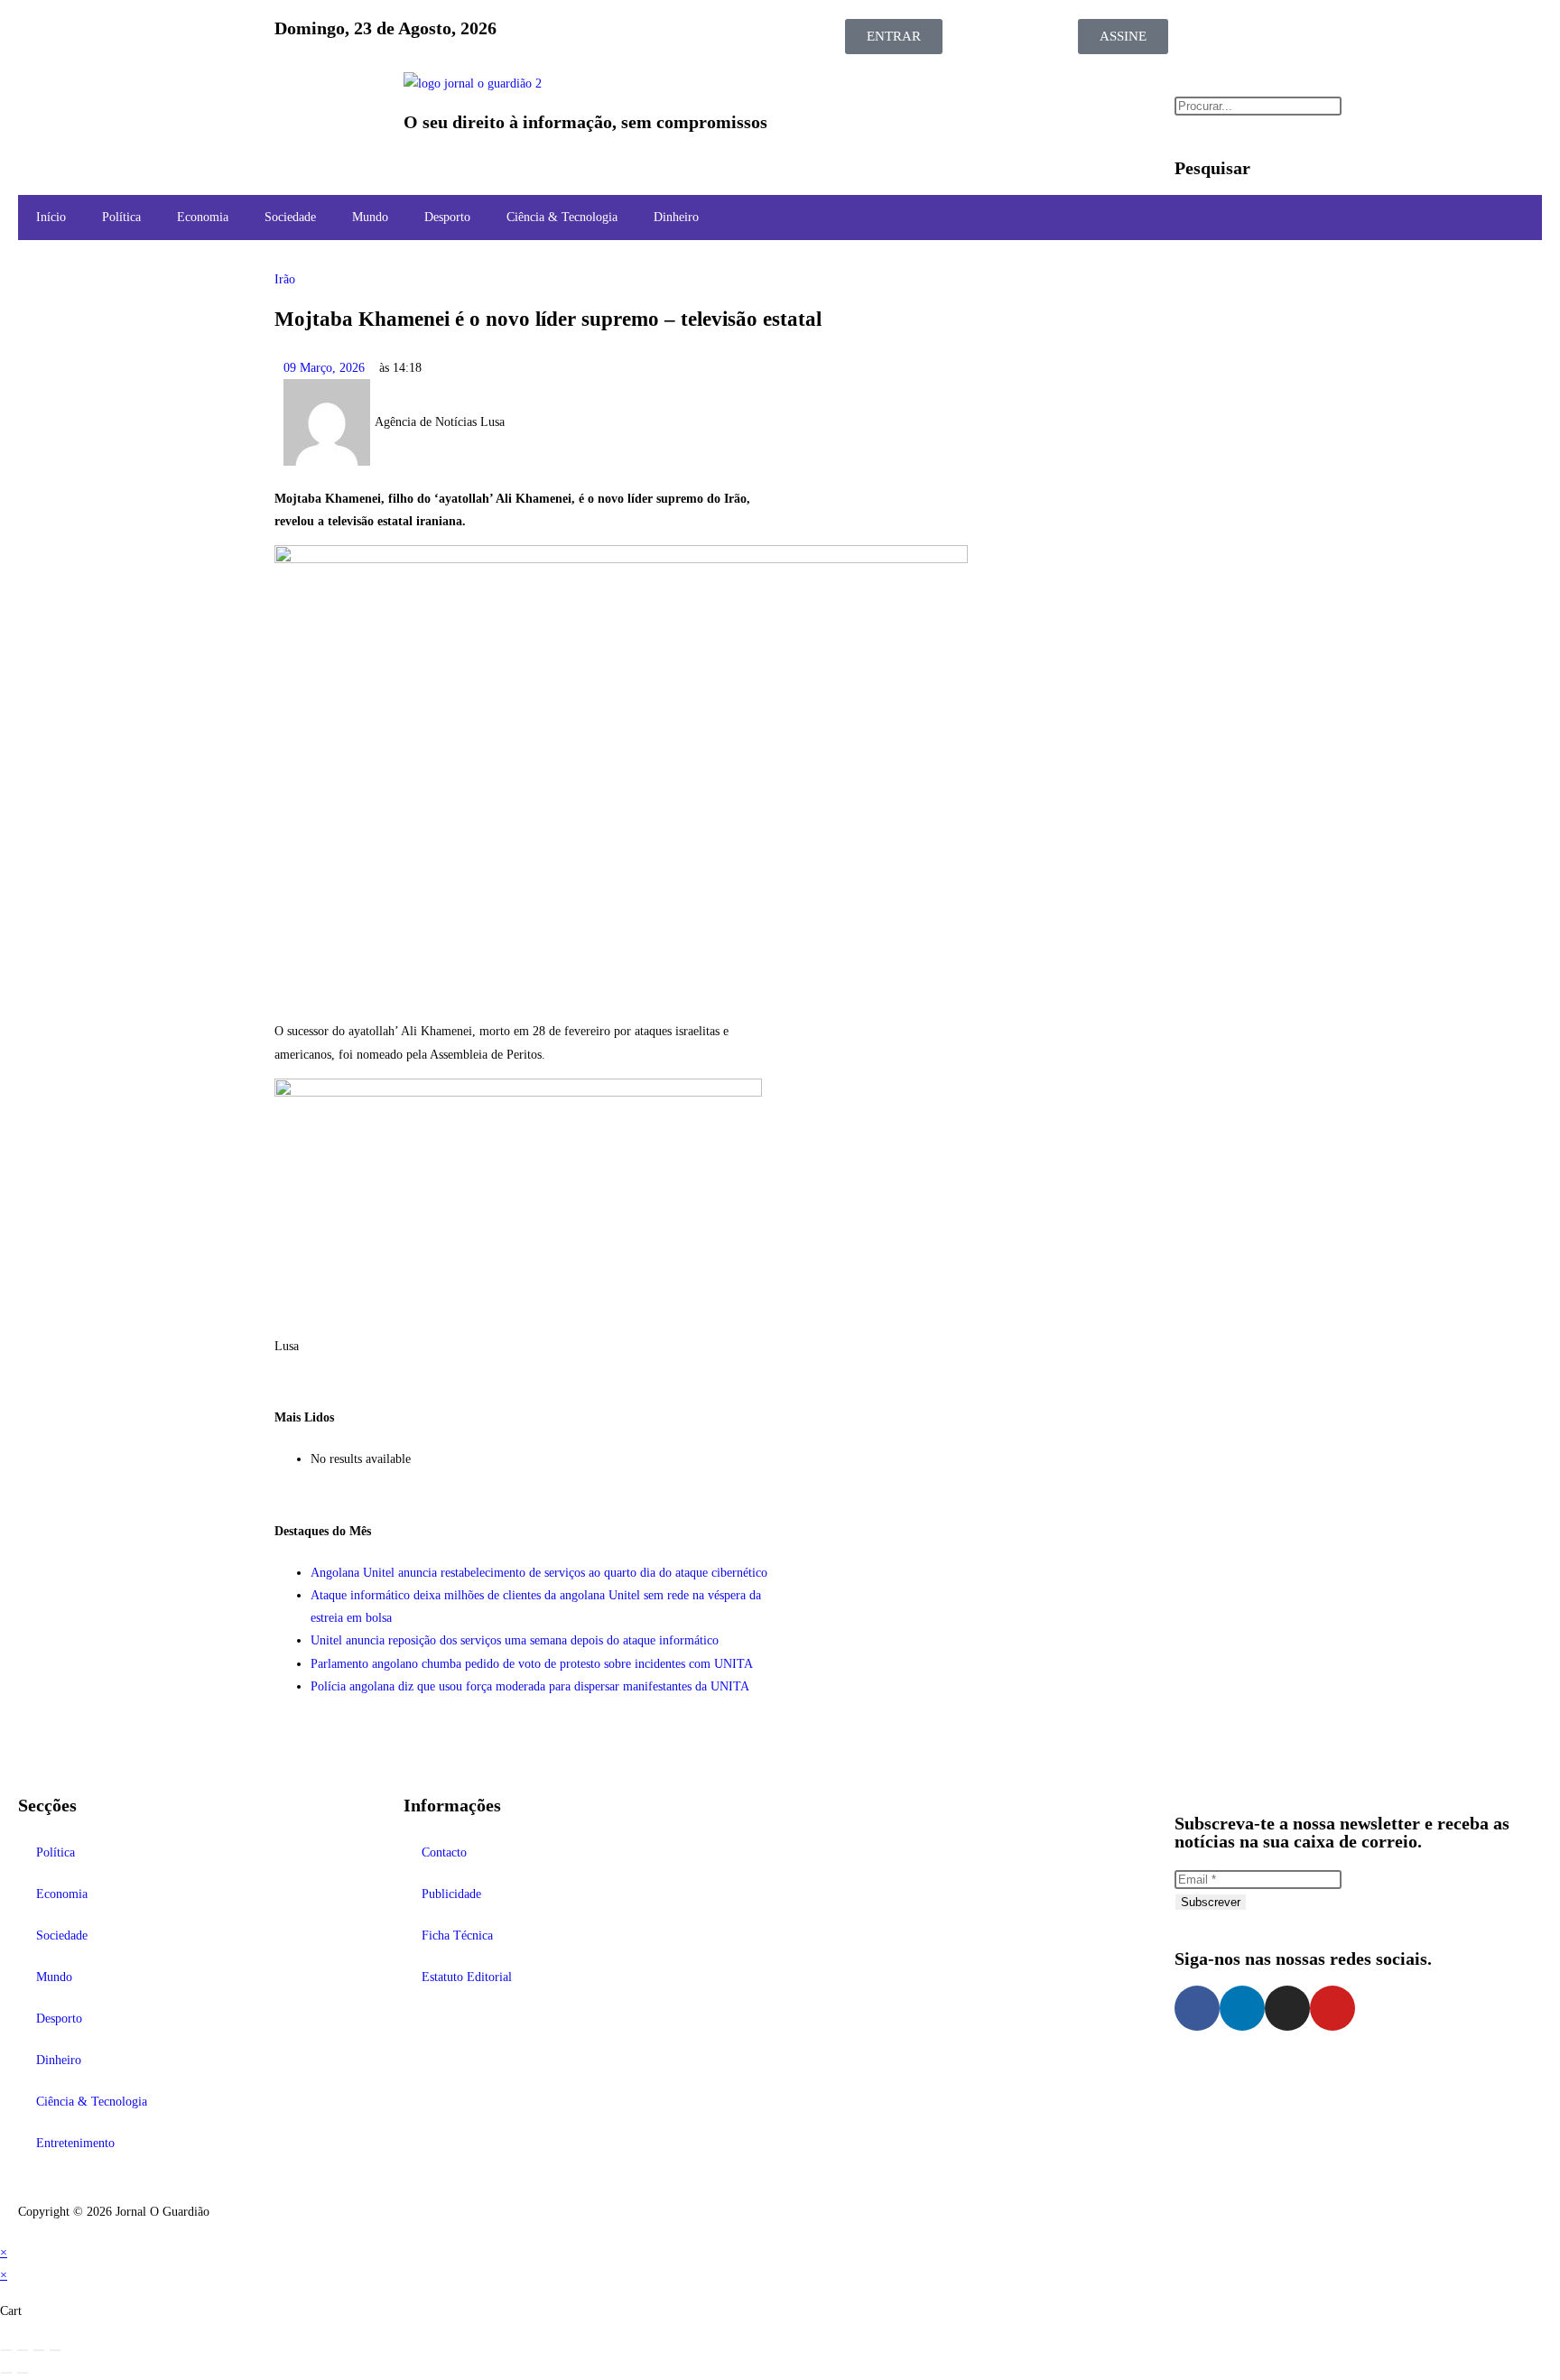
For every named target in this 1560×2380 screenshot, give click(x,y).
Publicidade (451, 1894)
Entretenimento (75, 2143)
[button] (202, 89)
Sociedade (290, 217)
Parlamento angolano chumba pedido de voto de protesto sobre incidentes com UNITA (532, 1664)
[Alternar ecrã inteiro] (23, 2350)
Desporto (447, 217)
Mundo (370, 217)
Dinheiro (676, 217)
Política (121, 217)
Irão (285, 279)
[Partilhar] (39, 2350)
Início (51, 217)
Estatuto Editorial (467, 1977)
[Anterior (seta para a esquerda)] (6, 2373)
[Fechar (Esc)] (55, 2350)
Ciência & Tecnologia (562, 217)
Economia (203, 217)
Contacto (444, 1852)
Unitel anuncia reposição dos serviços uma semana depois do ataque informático (515, 1640)
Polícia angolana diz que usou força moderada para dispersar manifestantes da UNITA (530, 1686)
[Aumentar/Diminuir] (6, 2350)
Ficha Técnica (457, 1935)
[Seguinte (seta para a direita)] (23, 2373)
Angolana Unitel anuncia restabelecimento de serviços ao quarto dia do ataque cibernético (539, 1573)
